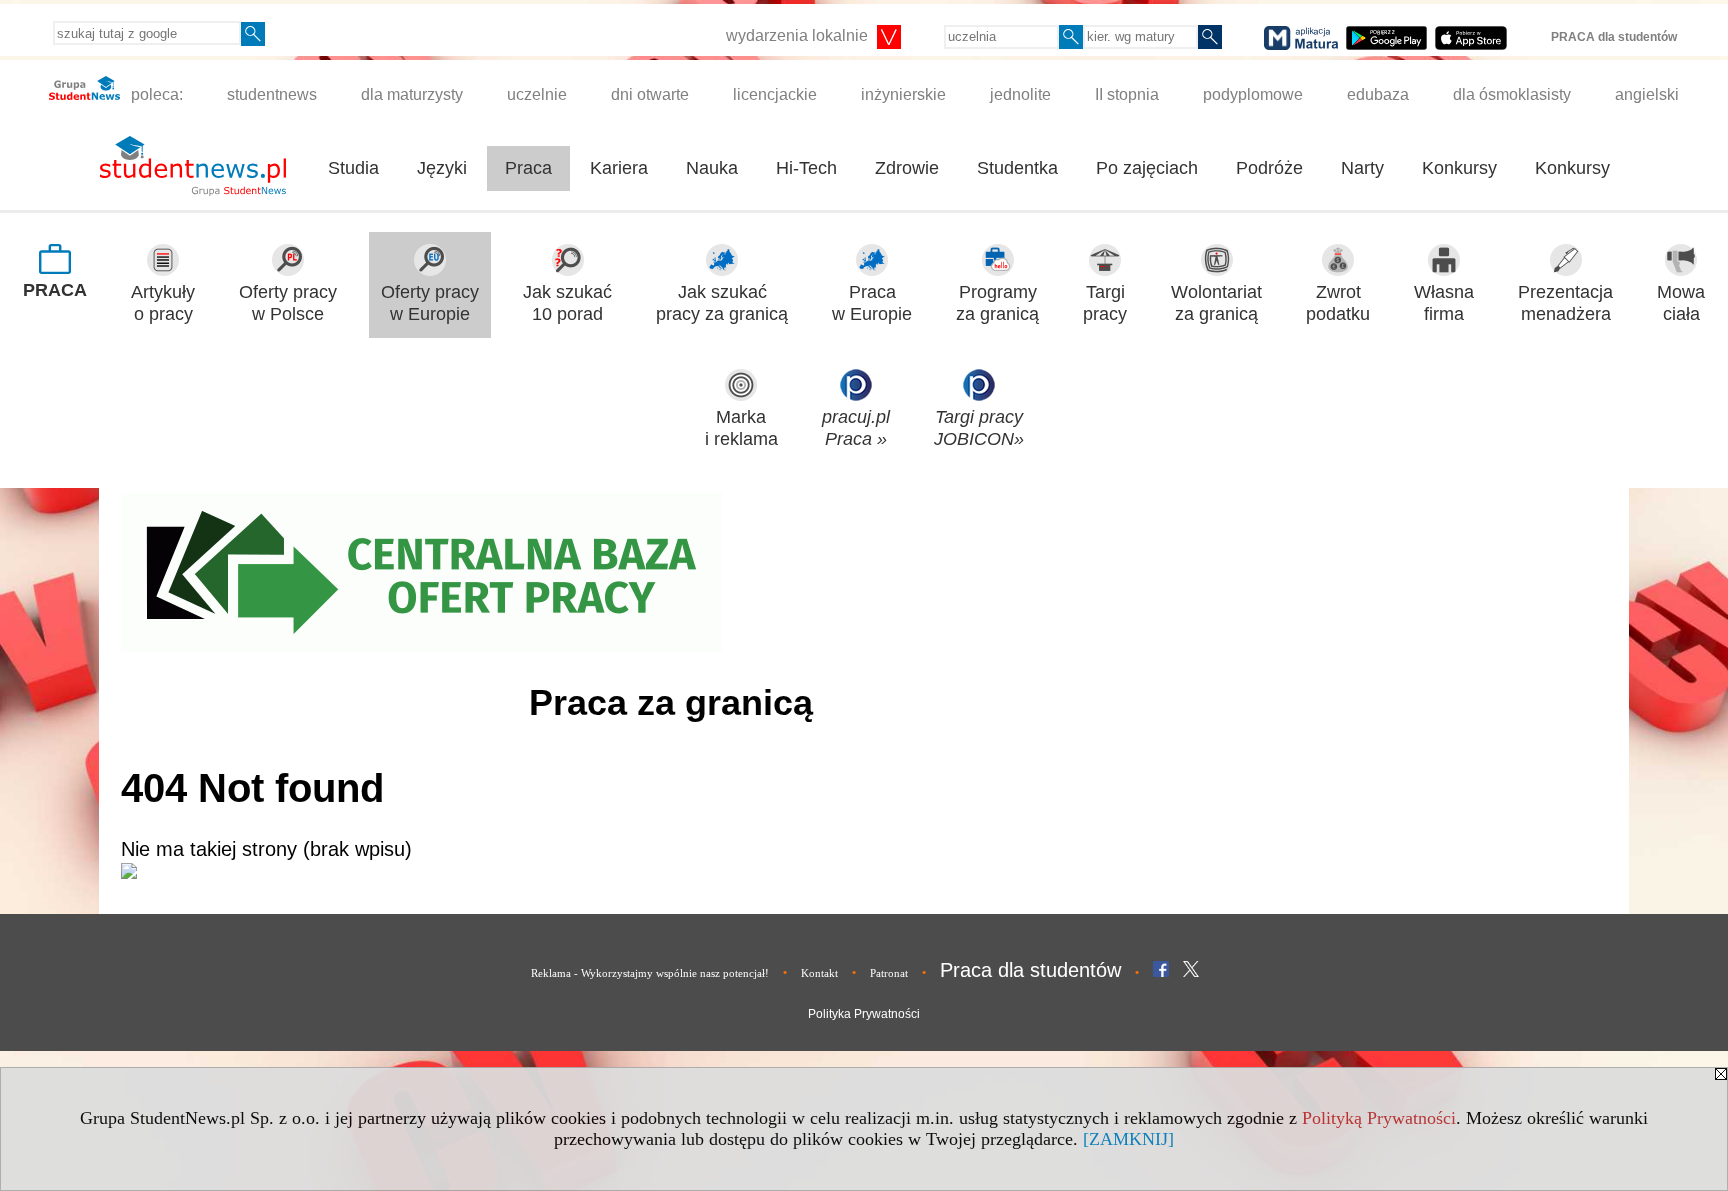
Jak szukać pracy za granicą (722, 303)
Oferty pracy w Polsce (288, 303)
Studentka (1017, 168)
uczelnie (537, 94)
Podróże (1269, 168)
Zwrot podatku (1338, 303)
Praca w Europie (872, 303)
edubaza (1378, 94)
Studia (353, 168)
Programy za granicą (997, 303)
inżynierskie (903, 94)
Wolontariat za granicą (1216, 303)
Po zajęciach (1147, 168)
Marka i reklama (741, 428)
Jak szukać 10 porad (567, 303)
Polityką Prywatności (1379, 1118)
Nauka (712, 168)
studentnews (272, 94)
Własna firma (1444, 303)
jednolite (1020, 94)
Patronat (889, 973)
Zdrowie (907, 168)
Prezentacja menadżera (1565, 303)
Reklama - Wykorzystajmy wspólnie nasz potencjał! (650, 973)
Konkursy (1459, 168)
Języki (442, 168)
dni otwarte (650, 94)
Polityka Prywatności (864, 1014)
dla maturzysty (412, 94)
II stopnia (1127, 94)
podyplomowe (1253, 94)
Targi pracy (1105, 303)
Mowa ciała (1681, 303)
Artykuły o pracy (163, 303)
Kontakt (819, 973)
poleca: (155, 94)
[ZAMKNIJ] (1128, 1139)
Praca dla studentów (1030, 970)
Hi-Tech (806, 168)
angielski (1647, 94)
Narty (1362, 168)
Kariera (619, 168)
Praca (528, 168)
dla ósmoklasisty (1512, 94)
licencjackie (775, 94)
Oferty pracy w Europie (430, 303)
